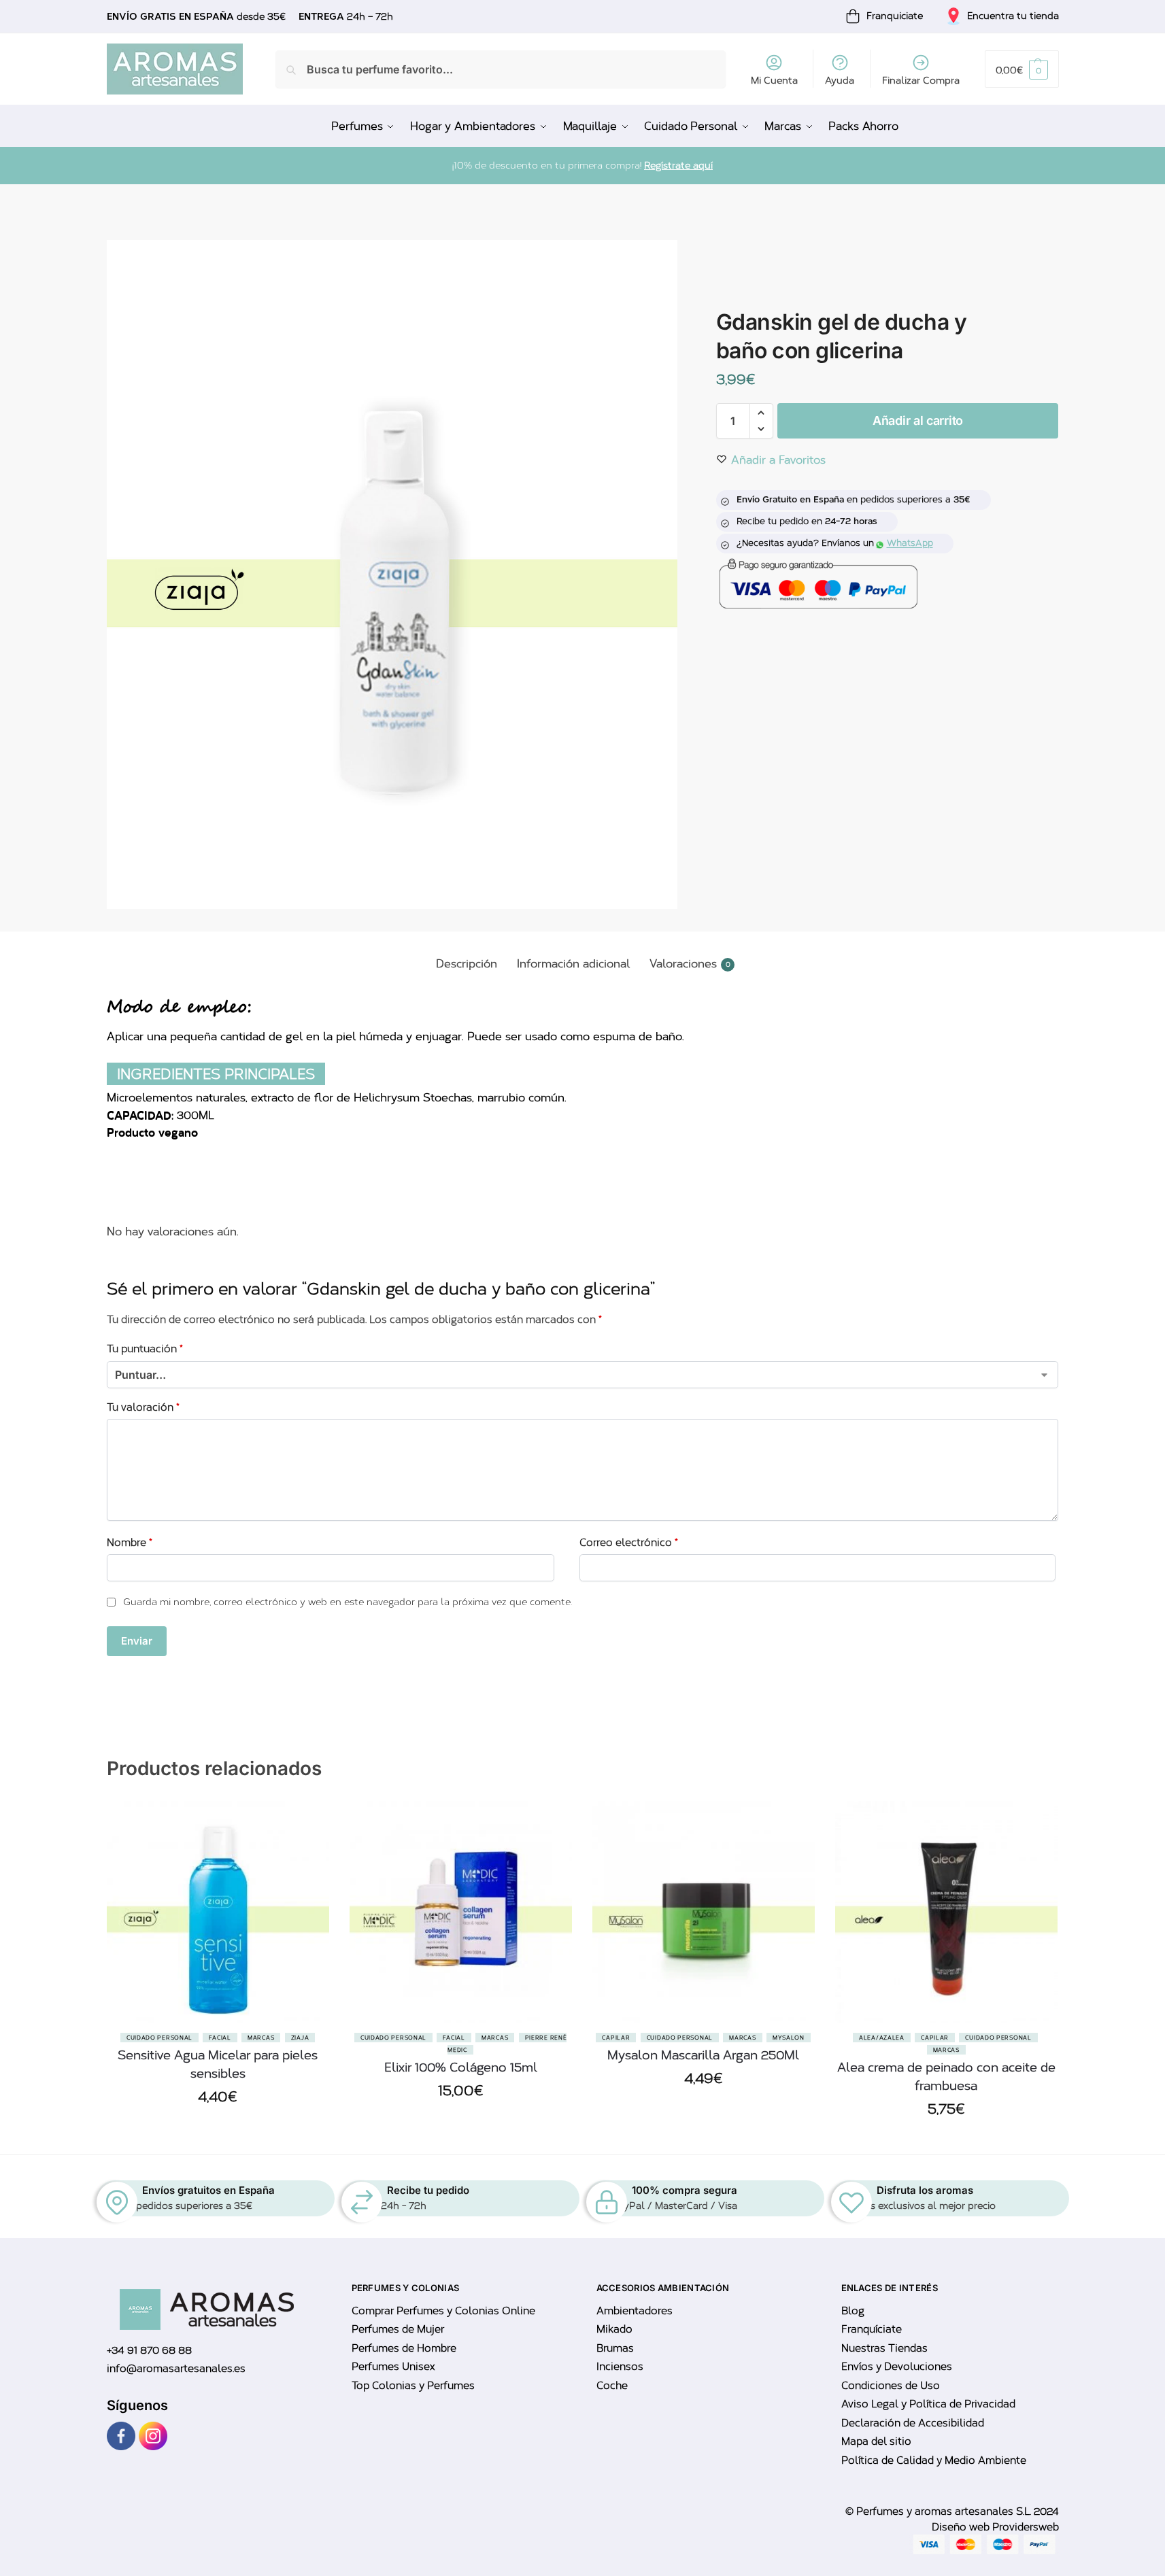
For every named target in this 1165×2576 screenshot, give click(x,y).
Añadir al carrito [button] (218, 2128)
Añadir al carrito (918, 420)
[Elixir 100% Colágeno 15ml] (461, 1912)
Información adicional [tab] (573, 964)
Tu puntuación (145, 1349)
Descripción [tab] (467, 964)
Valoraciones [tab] (690, 964)
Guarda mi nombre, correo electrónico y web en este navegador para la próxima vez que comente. (348, 1602)
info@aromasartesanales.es (176, 2369)
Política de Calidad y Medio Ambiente (934, 2460)
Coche (612, 2386)
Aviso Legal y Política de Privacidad (928, 2404)
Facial (220, 2038)
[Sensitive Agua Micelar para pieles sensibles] (218, 1912)
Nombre (130, 1543)
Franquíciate (872, 2329)
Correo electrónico (629, 1543)
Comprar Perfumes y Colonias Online (443, 2311)
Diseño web (962, 2527)
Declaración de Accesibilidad (913, 2423)
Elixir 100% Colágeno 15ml (461, 2067)
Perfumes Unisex (393, 2367)
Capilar (616, 2038)
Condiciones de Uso (891, 2386)
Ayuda (840, 81)
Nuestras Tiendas (884, 2348)
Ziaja (300, 2038)
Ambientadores (635, 2311)
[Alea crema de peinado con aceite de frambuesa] (946, 1912)
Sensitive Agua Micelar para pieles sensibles (218, 2064)
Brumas (615, 2348)
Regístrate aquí (678, 166)
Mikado (614, 2329)
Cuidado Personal (159, 2038)
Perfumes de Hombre (404, 2348)
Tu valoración (143, 1407)
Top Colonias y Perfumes (413, 2386)
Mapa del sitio (876, 2441)
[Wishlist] (309, 1869)
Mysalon (789, 2038)
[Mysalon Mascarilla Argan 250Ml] (704, 1912)
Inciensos (620, 2367)
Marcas (261, 2038)
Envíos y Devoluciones (897, 2367)
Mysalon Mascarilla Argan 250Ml (703, 2055)
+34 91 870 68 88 (149, 2350)
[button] (1022, 69)
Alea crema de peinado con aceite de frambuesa (946, 2077)
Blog (853, 2311)
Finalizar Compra (921, 81)
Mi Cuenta (774, 81)
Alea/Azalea (882, 2038)
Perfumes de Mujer (398, 2329)
